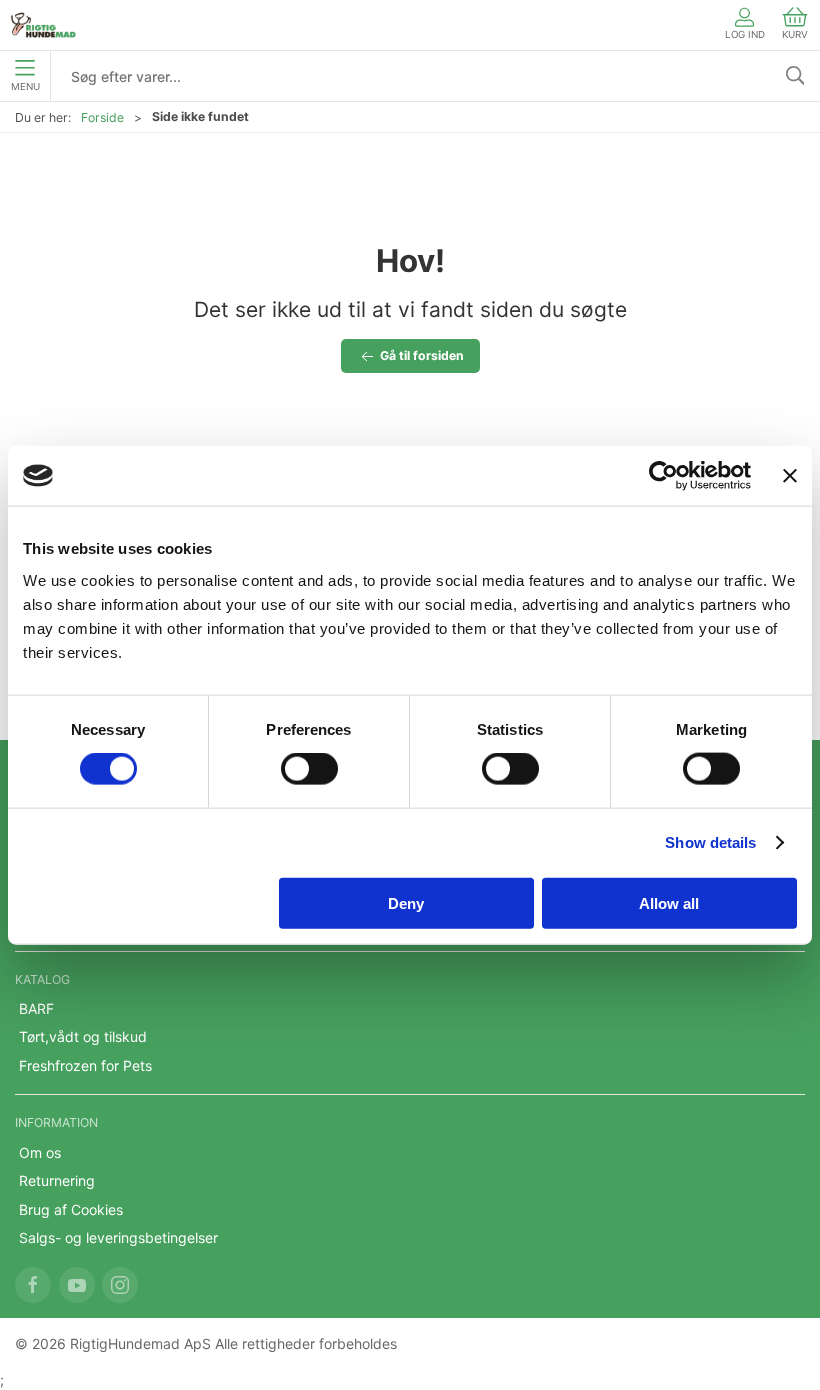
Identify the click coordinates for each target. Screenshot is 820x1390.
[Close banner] (790, 476)
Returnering (57, 1180)
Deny (406, 902)
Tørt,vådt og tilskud (83, 1036)
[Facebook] (33, 1285)
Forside (102, 117)
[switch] (309, 769)
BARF (36, 1008)
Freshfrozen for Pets (85, 1065)
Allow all (669, 902)
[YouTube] (77, 1285)
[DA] (43, 25)
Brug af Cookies (71, 1209)
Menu (25, 86)
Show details (710, 842)
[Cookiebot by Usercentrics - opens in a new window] (663, 476)
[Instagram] (120, 1285)
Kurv (795, 34)
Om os (40, 1152)
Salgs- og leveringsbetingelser (118, 1237)
